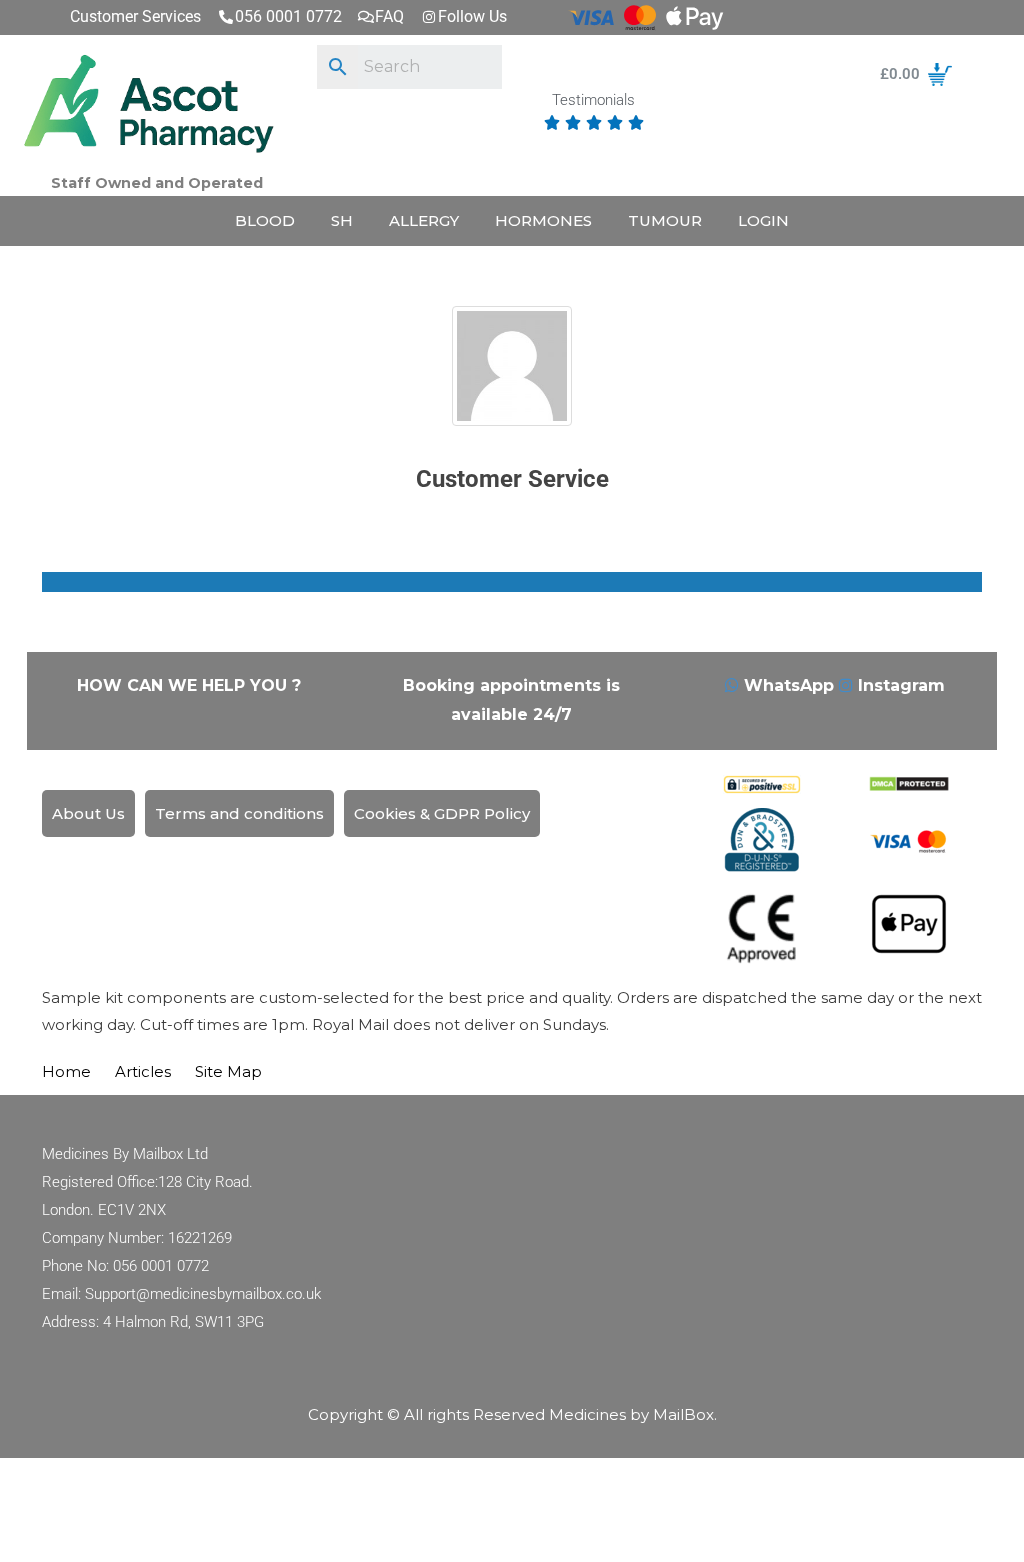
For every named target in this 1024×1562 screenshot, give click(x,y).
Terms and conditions (239, 813)
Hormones (543, 220)
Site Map (228, 1071)
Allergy (424, 220)
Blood (265, 220)
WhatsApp (789, 685)
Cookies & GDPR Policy (442, 813)
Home (66, 1071)
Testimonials (593, 101)
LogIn (763, 220)
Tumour (665, 220)
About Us (88, 813)
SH (342, 220)
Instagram (899, 685)
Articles (143, 1071)
